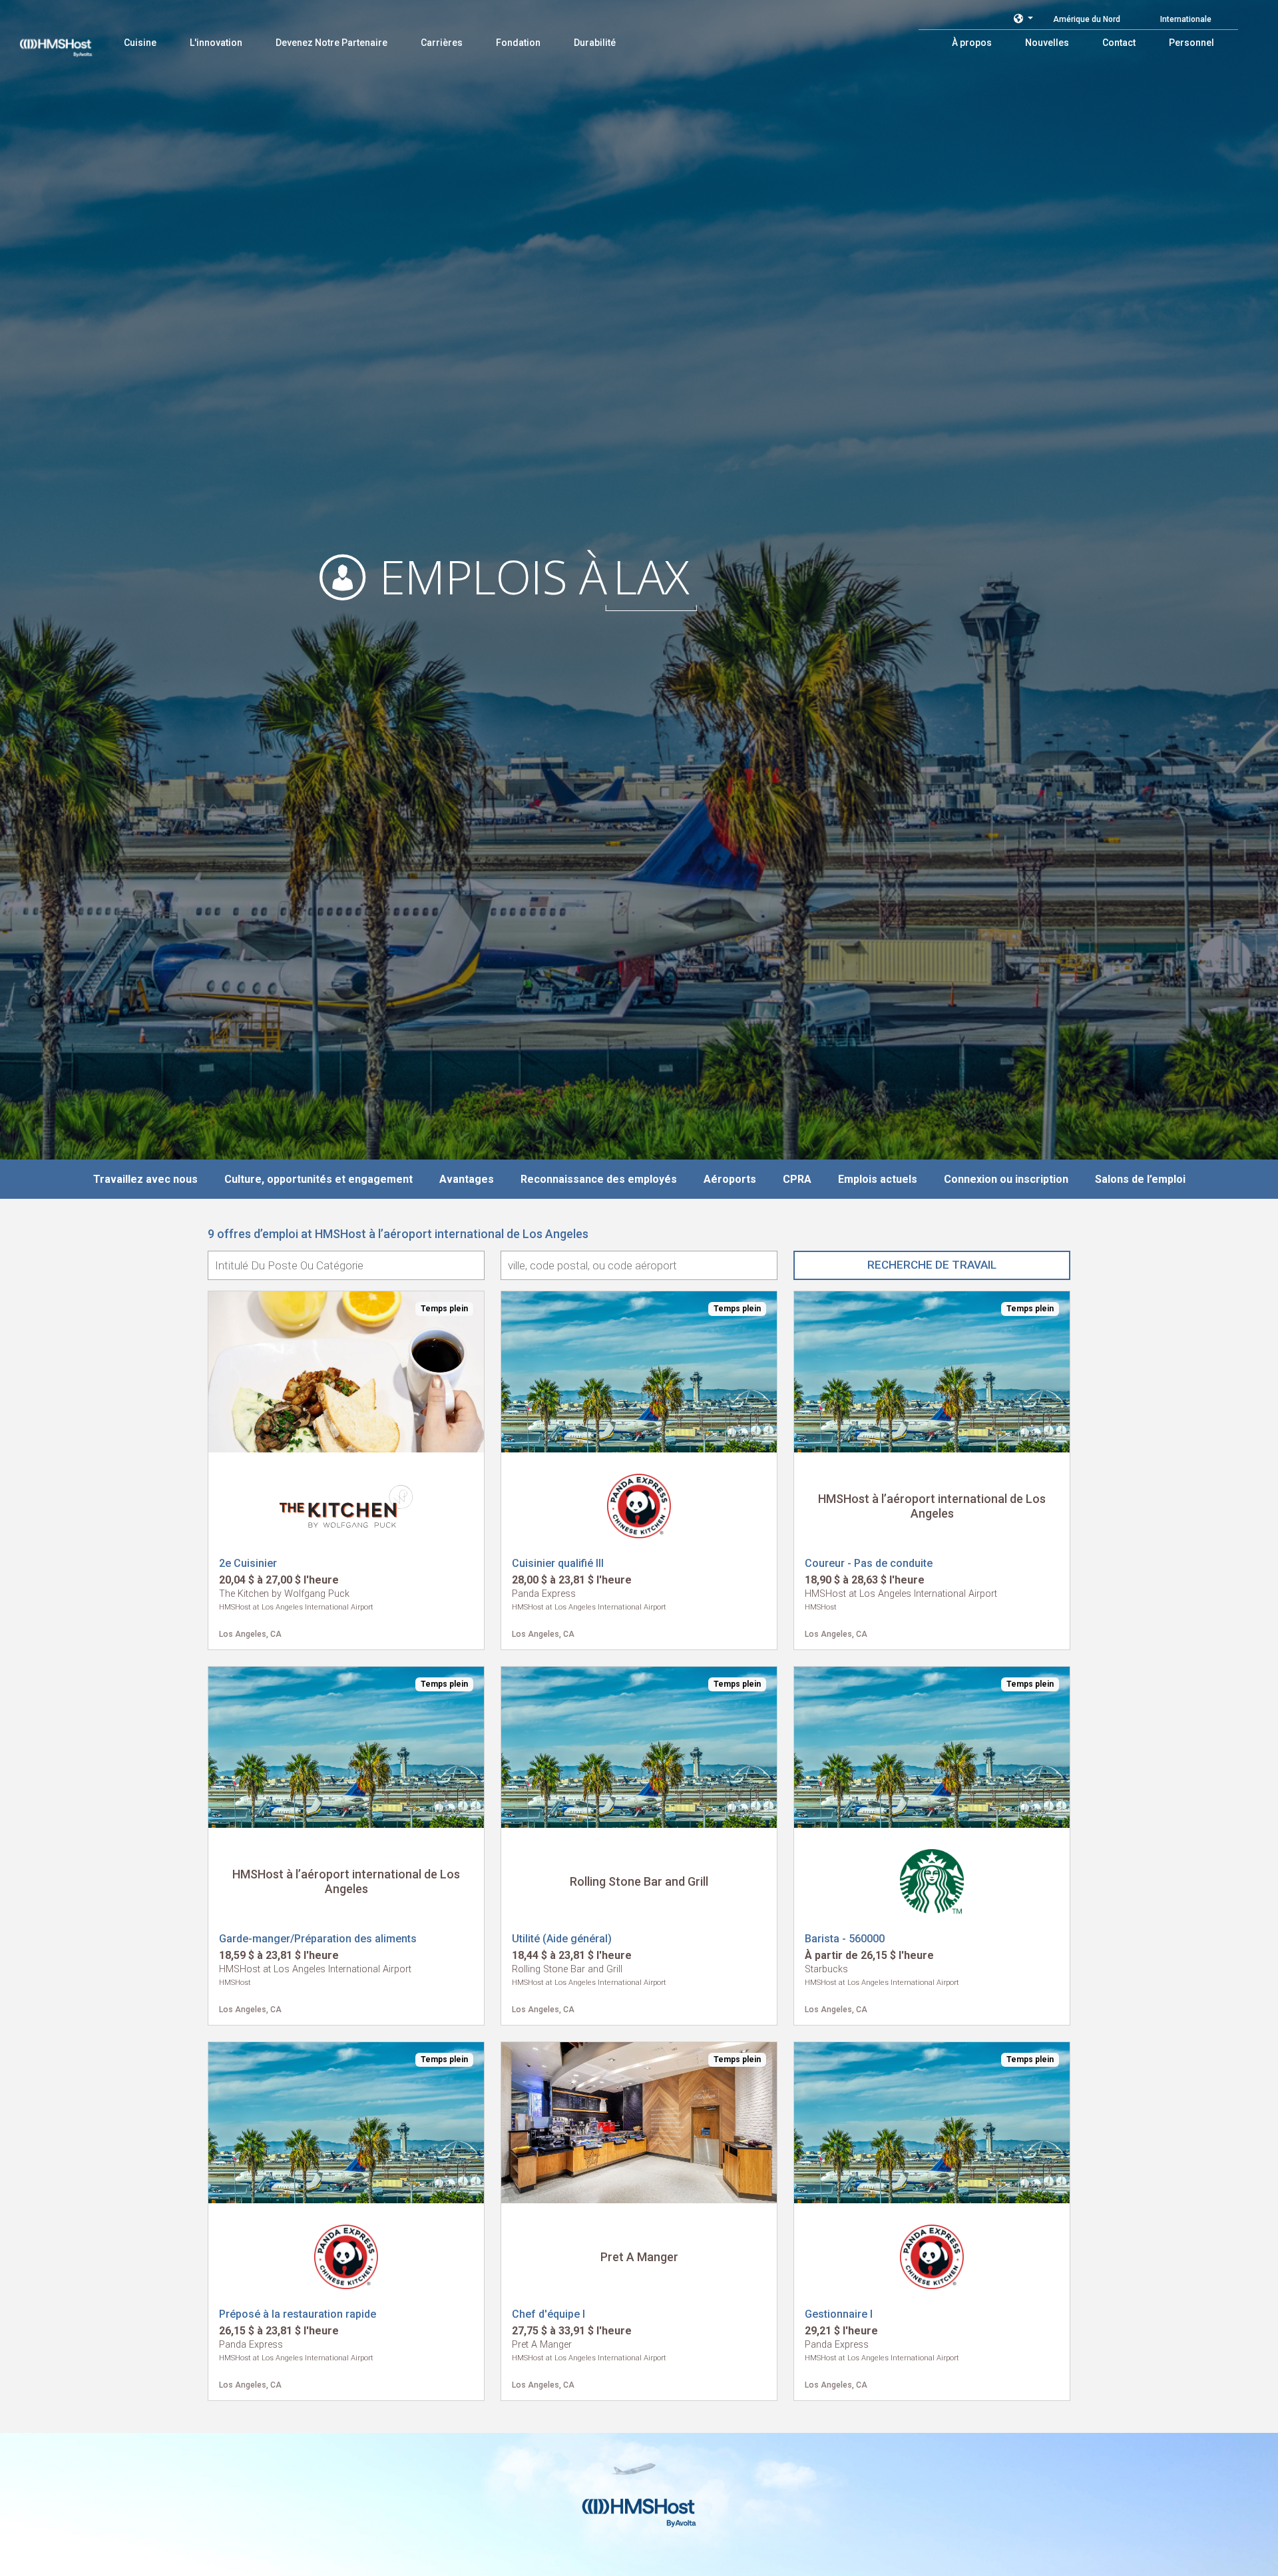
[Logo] (69, 40)
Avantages (467, 1179)
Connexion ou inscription (1006, 1179)
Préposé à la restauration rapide (298, 2314)
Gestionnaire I (839, 2314)
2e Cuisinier (248, 1563)
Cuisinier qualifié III (558, 1563)
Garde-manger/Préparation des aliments (318, 1939)
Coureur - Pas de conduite (869, 1563)
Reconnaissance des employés (599, 1179)
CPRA (797, 1179)
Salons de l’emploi (1140, 1179)
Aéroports (730, 1179)
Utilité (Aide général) (562, 1939)
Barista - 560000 (845, 1939)
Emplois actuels (878, 1179)
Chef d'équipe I (548, 2314)
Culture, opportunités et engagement (319, 1179)
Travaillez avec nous (145, 1179)
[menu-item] (140, 43)
